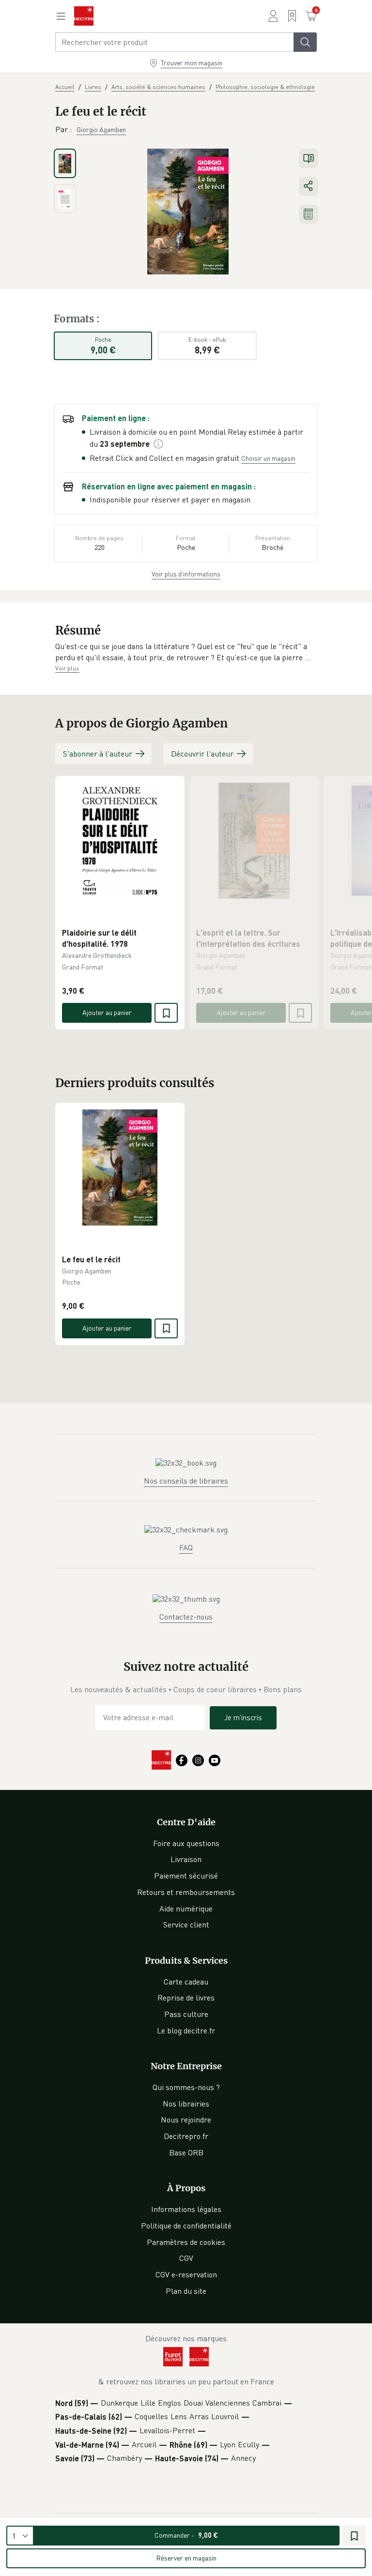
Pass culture (186, 2014)
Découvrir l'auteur (202, 754)
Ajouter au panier (107, 1012)
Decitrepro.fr (186, 2136)
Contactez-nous (186, 1617)
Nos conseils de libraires (186, 1481)
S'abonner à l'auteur (98, 754)
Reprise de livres (186, 1998)
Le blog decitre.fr (186, 2030)
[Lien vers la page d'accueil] (84, 16)
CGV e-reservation (186, 2274)
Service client (186, 1924)
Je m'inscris (243, 1717)
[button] (186, 652)
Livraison (186, 1859)
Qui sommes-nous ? (186, 2087)
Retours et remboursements (186, 1892)
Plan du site (186, 2291)
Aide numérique (186, 1909)
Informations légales (186, 2209)
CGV (186, 2258)
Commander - (186, 2535)
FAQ (186, 1547)
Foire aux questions (186, 1843)
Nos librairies (186, 2104)
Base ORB (186, 2152)
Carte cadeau (186, 1982)
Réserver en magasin (186, 2558)
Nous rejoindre (186, 2120)
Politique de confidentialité (186, 2226)
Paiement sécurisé (186, 1876)
